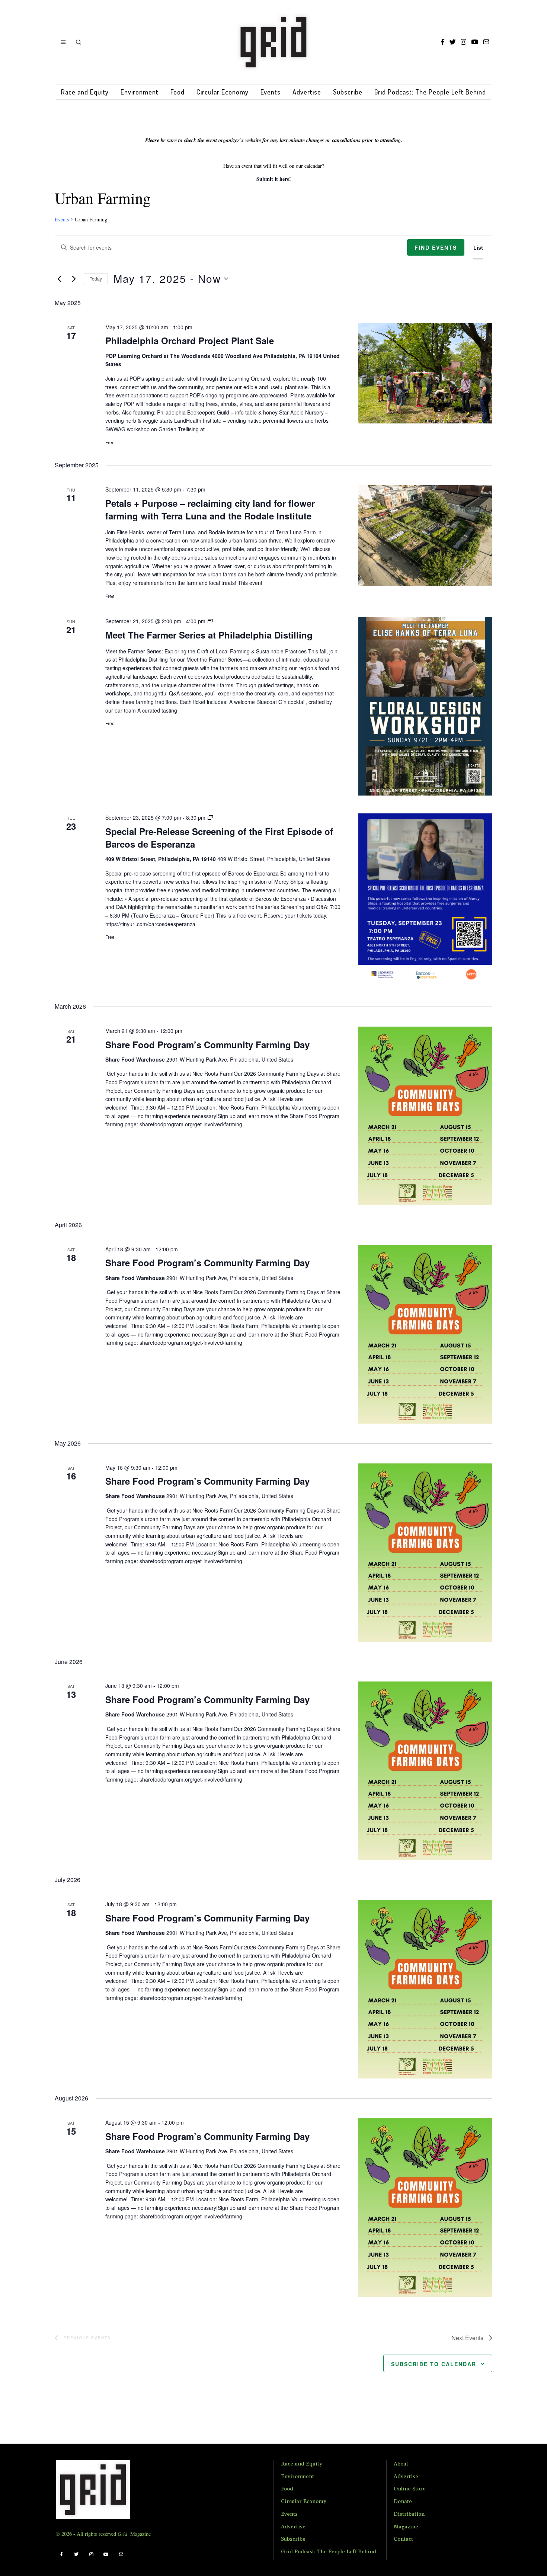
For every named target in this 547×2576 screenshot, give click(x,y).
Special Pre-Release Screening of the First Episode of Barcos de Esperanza (219, 838)
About (401, 2464)
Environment (140, 92)
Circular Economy (223, 92)
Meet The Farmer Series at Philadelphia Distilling (209, 635)
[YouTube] (475, 42)
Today (96, 279)
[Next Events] (74, 279)
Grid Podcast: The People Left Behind (430, 92)
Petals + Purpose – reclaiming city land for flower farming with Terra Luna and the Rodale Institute (210, 509)
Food (177, 92)
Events (271, 92)
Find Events (436, 247)
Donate (403, 2502)
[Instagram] (463, 42)
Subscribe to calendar (434, 2364)
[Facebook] (443, 42)
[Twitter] (453, 42)
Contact (403, 2539)
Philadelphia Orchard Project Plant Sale (190, 340)
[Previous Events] (59, 279)
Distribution (409, 2514)
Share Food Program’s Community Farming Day (207, 1044)
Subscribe (348, 92)
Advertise (307, 92)
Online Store (410, 2489)
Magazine (406, 2527)
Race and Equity (85, 92)
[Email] (486, 42)
